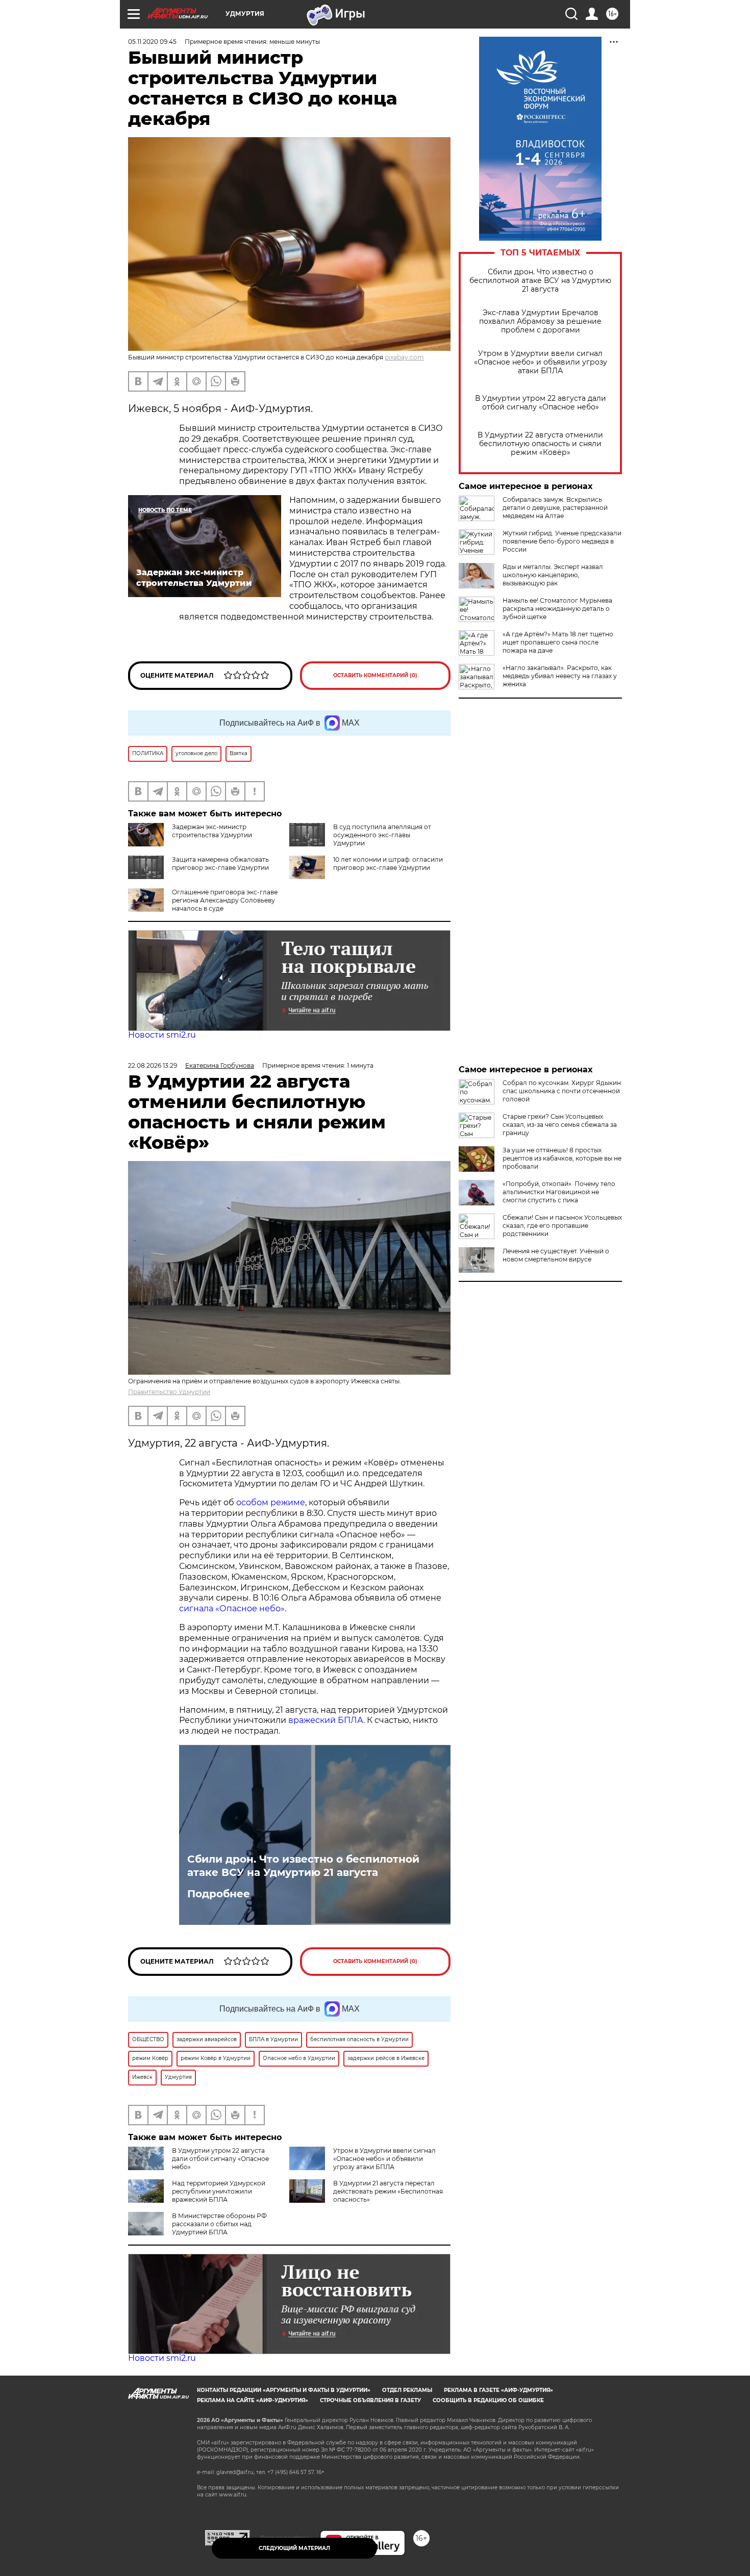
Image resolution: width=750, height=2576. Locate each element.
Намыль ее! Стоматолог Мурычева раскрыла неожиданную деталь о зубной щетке (557, 609)
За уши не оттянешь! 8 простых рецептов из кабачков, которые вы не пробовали (562, 1158)
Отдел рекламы (407, 2390)
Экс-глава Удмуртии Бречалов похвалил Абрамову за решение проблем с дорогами (540, 321)
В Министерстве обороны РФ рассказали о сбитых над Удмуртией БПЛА (219, 2224)
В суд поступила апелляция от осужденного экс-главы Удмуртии (382, 835)
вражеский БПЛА (326, 1720)
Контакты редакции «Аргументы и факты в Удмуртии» (284, 2390)
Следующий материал (294, 2548)
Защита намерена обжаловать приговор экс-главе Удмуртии (220, 864)
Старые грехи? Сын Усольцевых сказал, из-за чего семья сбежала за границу (560, 1125)
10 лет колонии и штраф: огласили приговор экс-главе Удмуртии (388, 864)
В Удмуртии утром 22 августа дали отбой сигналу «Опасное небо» (541, 403)
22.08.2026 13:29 (153, 1065)
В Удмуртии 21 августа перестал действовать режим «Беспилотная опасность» (388, 2191)
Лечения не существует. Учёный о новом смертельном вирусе (556, 1255)
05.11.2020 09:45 (152, 42)
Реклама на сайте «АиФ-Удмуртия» (253, 2400)
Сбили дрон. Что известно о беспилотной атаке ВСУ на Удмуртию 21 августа (540, 281)
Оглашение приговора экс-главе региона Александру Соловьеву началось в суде (225, 900)
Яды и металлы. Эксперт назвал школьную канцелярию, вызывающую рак (553, 575)
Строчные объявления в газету (370, 2400)
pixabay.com (404, 357)
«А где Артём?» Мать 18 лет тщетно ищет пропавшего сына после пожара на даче (558, 642)
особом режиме (271, 1502)
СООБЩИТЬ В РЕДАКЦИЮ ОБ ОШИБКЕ (488, 2400)
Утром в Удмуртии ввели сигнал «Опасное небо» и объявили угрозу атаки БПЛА (541, 362)
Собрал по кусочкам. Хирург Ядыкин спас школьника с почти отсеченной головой (562, 1091)
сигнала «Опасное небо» (232, 1608)
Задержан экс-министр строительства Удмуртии (212, 831)
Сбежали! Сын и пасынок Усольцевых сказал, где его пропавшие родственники (562, 1226)
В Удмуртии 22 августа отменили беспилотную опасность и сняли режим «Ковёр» (540, 444)
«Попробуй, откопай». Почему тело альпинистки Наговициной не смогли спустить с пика (559, 1192)
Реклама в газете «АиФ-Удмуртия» (498, 2390)
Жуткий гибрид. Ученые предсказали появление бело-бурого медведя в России (562, 541)
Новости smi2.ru (162, 1035)
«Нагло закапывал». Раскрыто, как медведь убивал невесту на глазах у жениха (560, 676)
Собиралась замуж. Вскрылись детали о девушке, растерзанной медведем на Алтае (555, 508)
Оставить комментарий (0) (375, 675)
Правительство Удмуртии (169, 1392)
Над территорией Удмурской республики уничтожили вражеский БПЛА (219, 2191)
